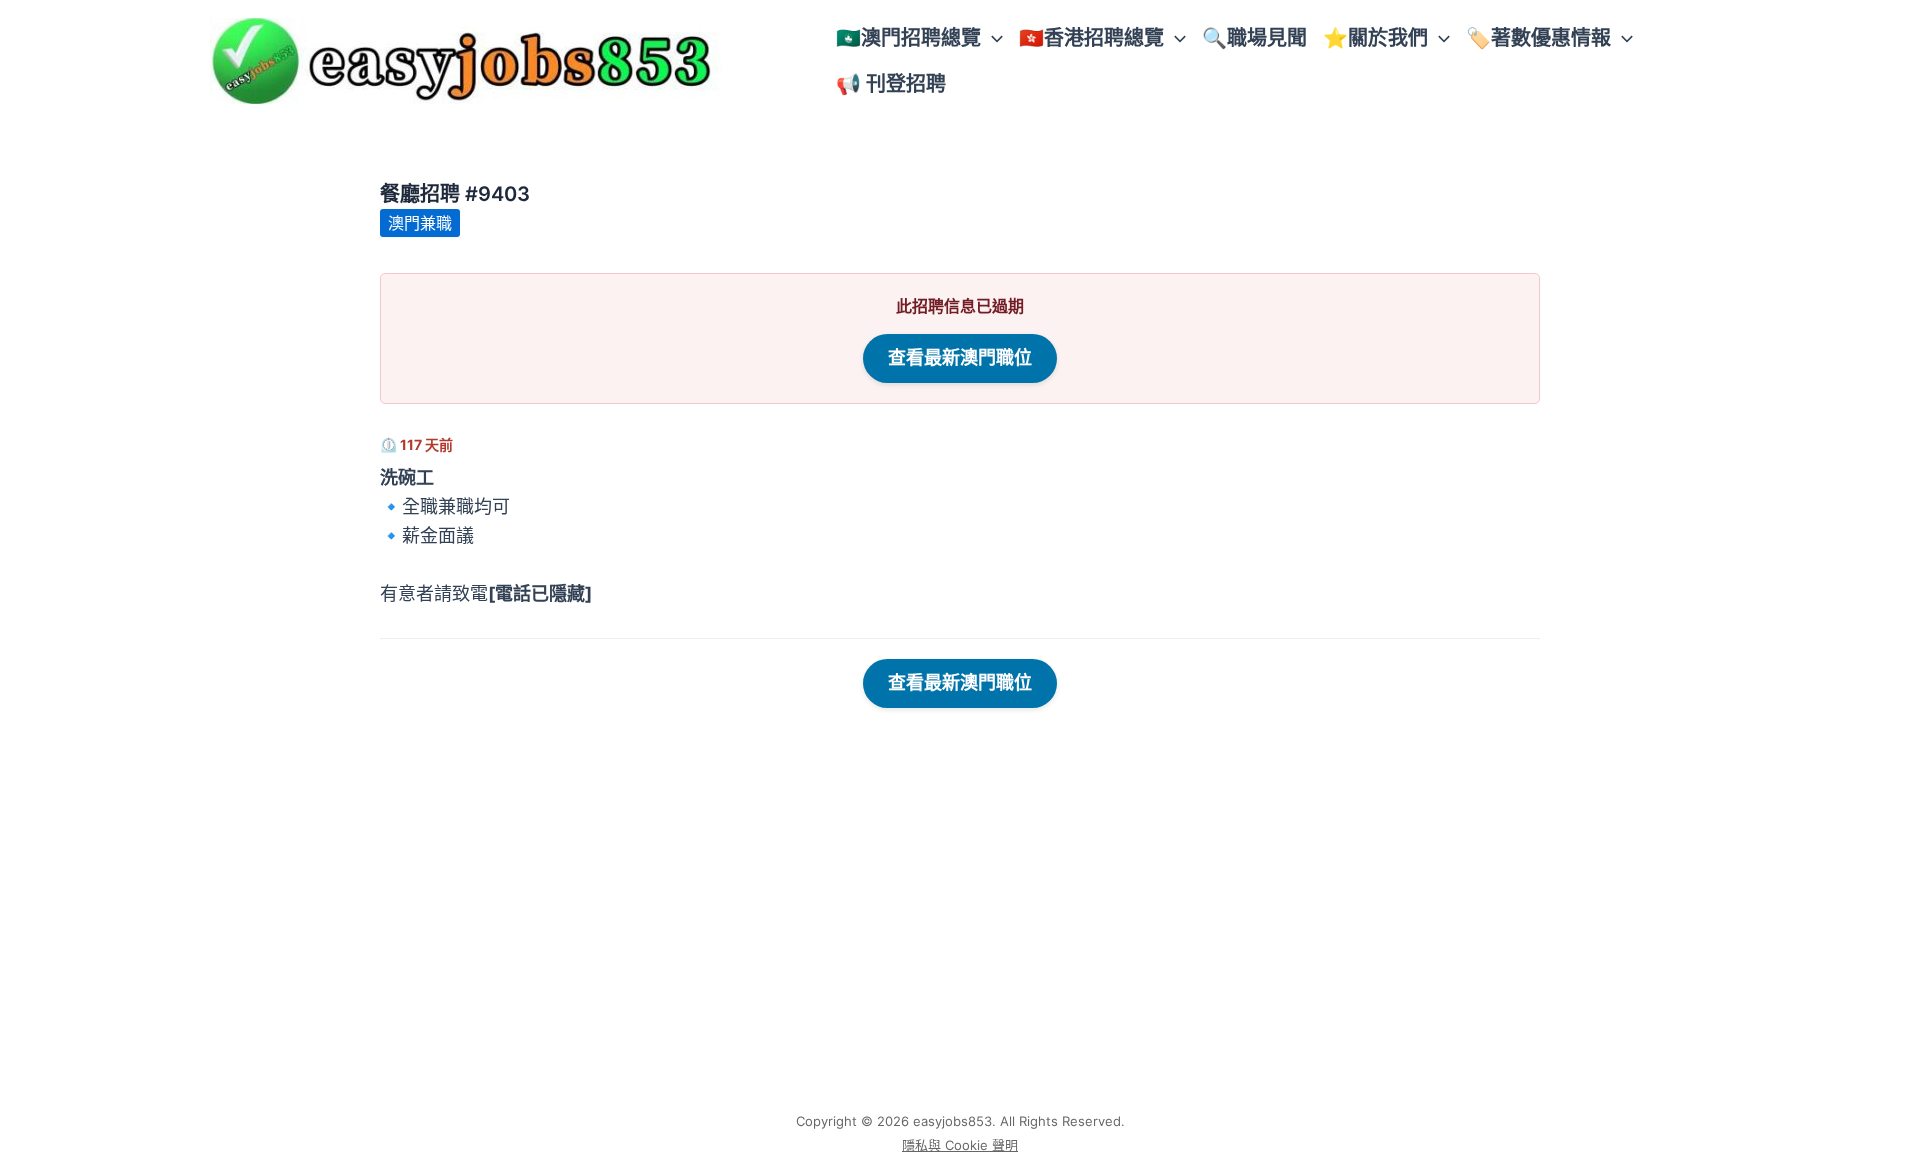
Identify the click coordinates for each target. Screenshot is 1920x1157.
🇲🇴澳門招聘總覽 (908, 38)
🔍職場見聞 (1254, 38)
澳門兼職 (420, 223)
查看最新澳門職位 (960, 357)
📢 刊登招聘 (891, 84)
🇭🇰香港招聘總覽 (1091, 38)
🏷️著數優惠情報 (1538, 38)
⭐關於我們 (1375, 38)
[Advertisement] (960, 955)
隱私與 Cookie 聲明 (960, 1145)
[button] (992, 38)
